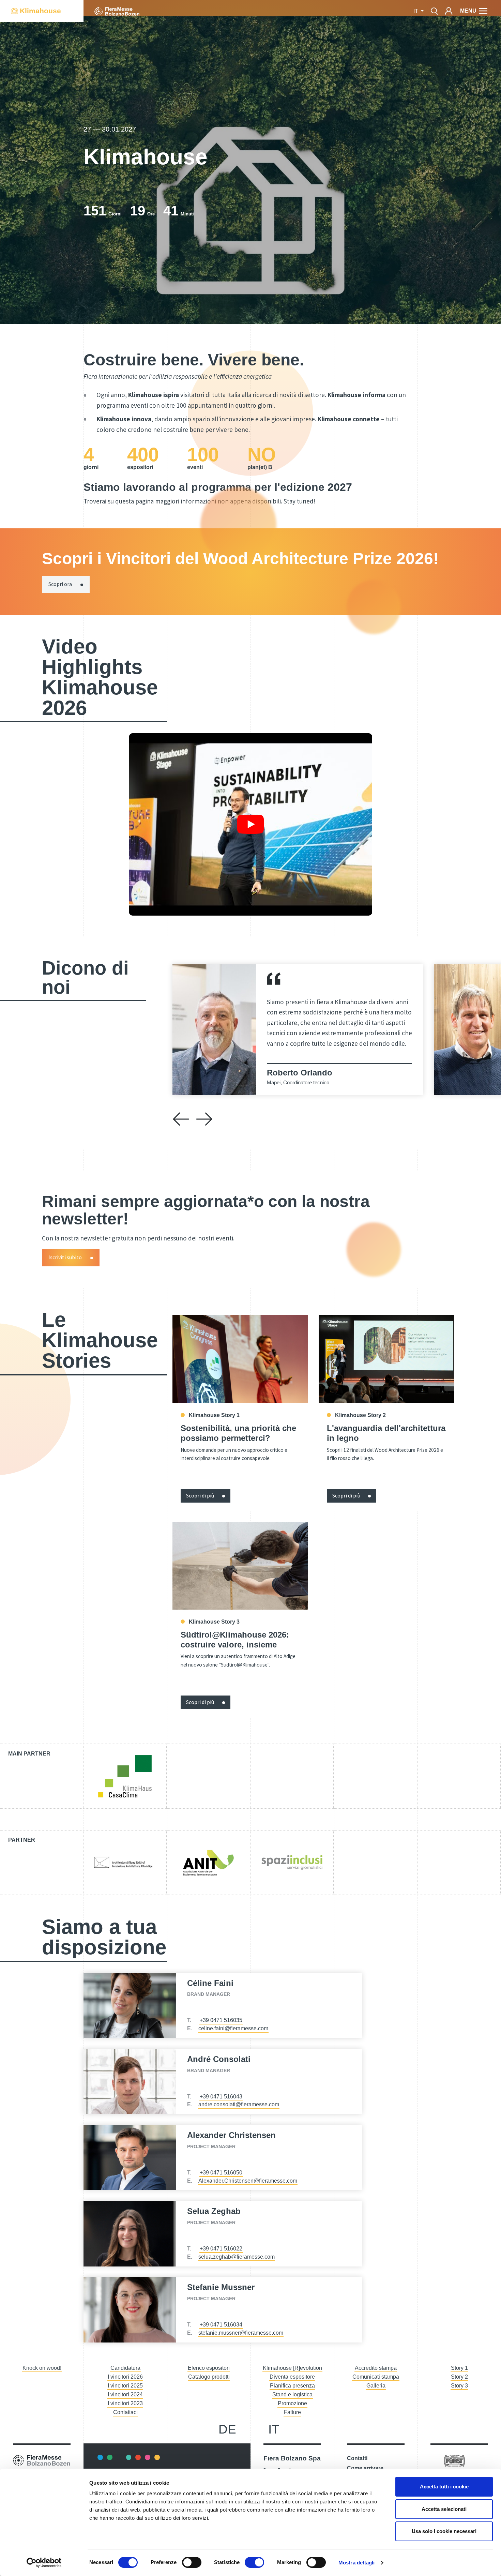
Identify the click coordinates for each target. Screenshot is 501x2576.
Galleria (376, 2386)
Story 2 (459, 2377)
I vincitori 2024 (125, 2394)
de (227, 2429)
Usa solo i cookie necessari (444, 2531)
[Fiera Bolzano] (117, 11)
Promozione (292, 2403)
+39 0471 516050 (221, 2173)
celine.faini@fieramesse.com (233, 2028)
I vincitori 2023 (125, 2403)
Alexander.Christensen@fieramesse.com (248, 2181)
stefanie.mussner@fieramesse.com (241, 2333)
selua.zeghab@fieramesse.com (237, 2257)
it (274, 2429)
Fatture (292, 2412)
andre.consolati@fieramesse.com (239, 2104)
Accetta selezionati (444, 2509)
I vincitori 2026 (125, 2377)
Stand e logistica (292, 2394)
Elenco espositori (209, 2368)
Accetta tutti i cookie (444, 2487)
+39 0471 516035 (221, 2020)
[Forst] (454, 2460)
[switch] (192, 2562)
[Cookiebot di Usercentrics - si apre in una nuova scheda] (44, 2563)
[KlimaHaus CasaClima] (125, 1776)
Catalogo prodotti (209, 2377)
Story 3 (459, 2386)
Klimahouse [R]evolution (292, 2368)
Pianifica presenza (292, 2386)
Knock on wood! (42, 2368)
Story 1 (459, 2368)
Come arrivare (365, 2468)
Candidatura (125, 2368)
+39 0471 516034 (221, 2325)
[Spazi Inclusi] (292, 1863)
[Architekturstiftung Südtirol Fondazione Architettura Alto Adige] (125, 1863)
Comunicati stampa (376, 2377)
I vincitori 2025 (125, 2386)
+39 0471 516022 (221, 2249)
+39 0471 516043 (221, 2097)
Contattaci (125, 2412)
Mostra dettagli (357, 2563)
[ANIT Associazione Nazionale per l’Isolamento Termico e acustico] (208, 1863)
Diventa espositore (292, 2377)
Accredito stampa (376, 2368)
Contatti (357, 2458)
